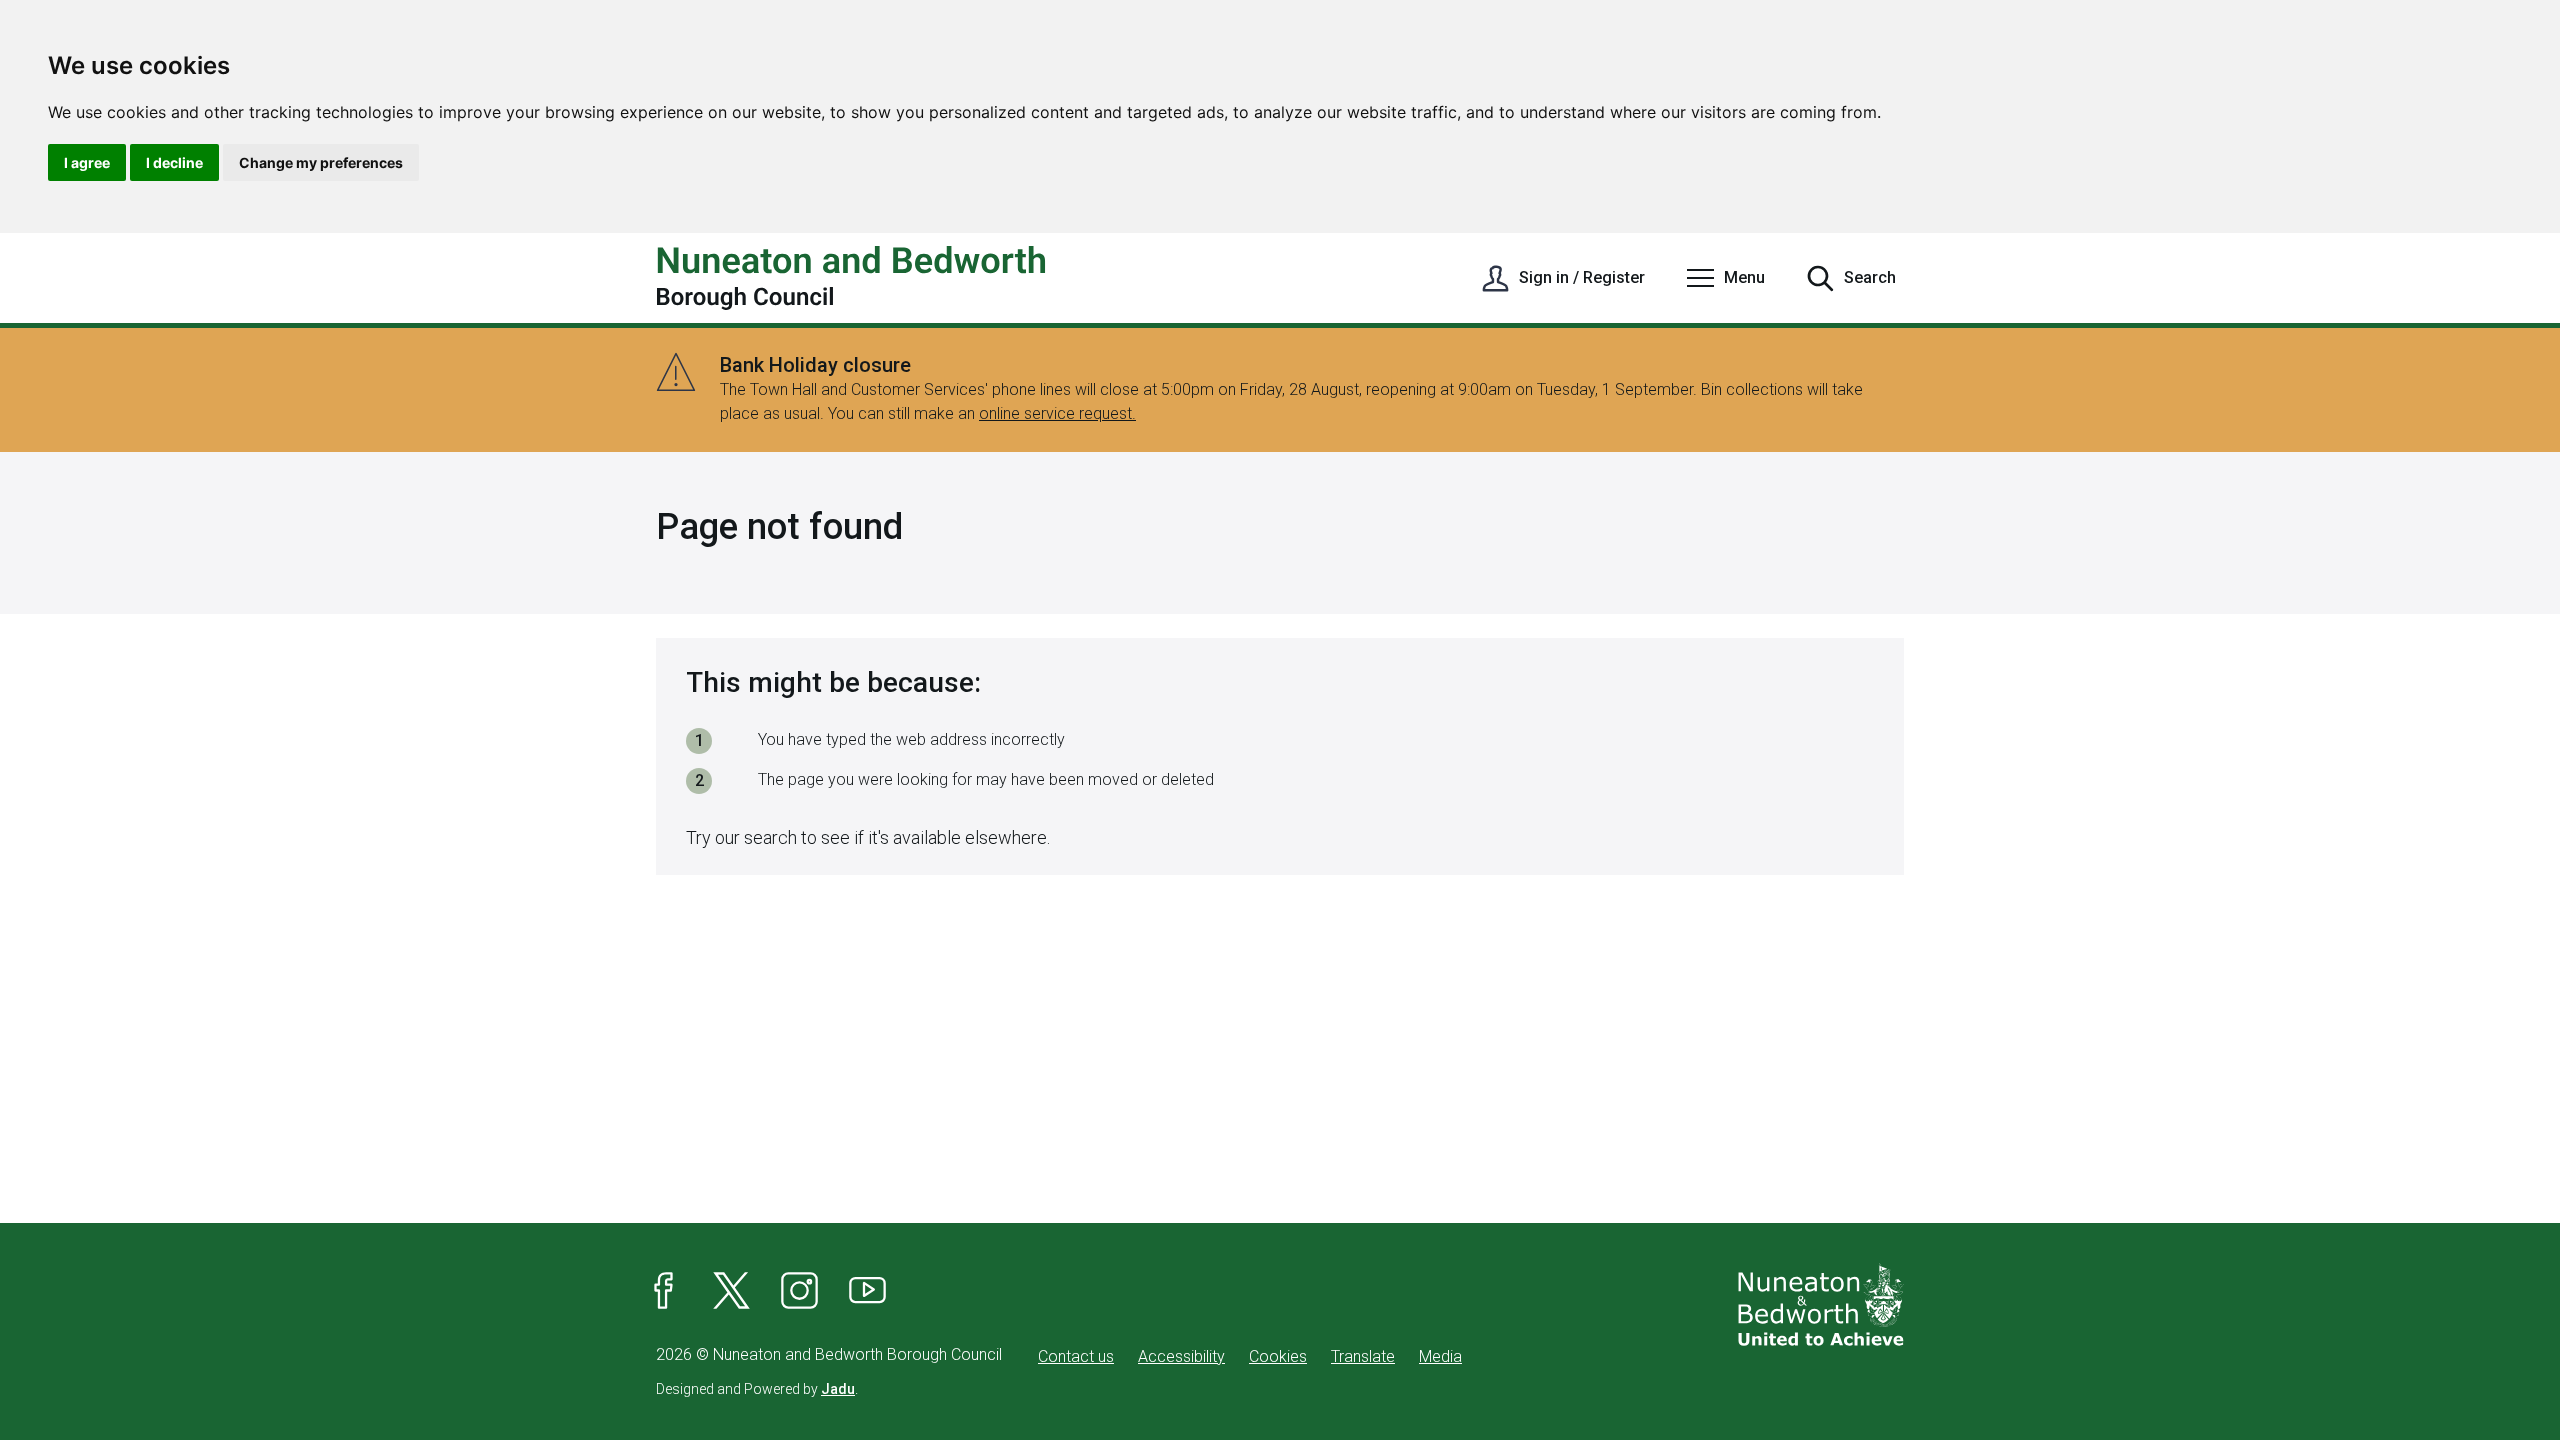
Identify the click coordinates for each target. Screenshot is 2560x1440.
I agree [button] (87, 162)
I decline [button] (174, 162)
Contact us (1076, 1356)
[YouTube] (868, 1291)
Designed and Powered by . (757, 1389)
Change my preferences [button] (321, 162)
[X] (732, 1291)
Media (1440, 1356)
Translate (1363, 1356)
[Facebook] (664, 1291)
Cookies (1278, 1356)
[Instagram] (800, 1291)
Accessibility (1181, 1356)
